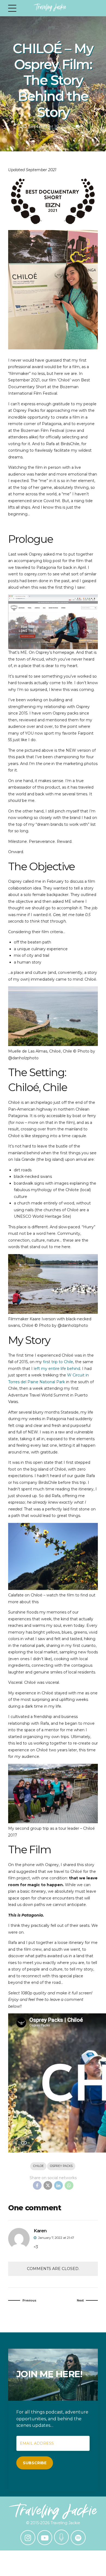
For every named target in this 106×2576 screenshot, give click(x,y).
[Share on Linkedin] (58, 2185)
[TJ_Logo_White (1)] (53, 2511)
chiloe (38, 2166)
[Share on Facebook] (37, 2185)
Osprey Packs (61, 2166)
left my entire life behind (57, 1369)
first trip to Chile (58, 1362)
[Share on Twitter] (48, 2185)
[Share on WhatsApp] (69, 2185)
